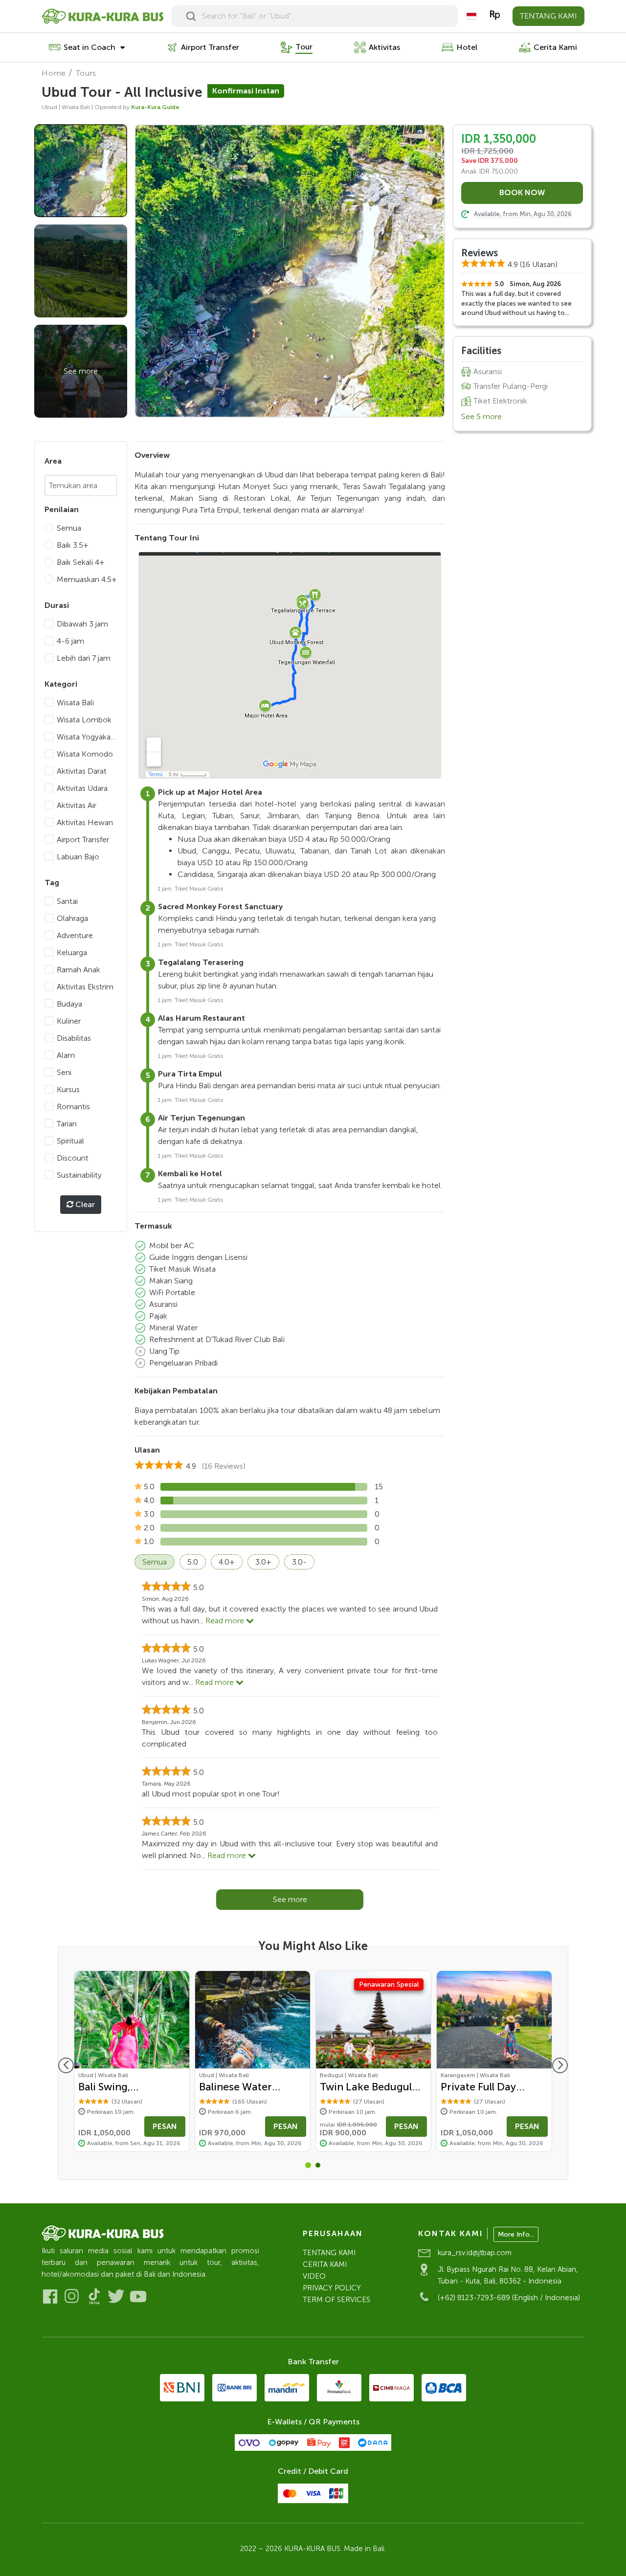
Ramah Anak (78, 970)
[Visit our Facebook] (50, 2296)
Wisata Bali (75, 703)
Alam (66, 1055)
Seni (64, 1072)
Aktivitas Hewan (85, 822)
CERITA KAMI (325, 2264)
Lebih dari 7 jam (84, 658)
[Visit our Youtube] (138, 2296)
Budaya (69, 1004)
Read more (226, 1621)
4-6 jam (70, 641)
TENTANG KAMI (548, 16)
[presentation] (66, 2065)
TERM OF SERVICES (336, 2300)
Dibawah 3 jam (82, 624)
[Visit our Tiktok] (94, 2296)
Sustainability (79, 1175)
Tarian (67, 1124)
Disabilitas (74, 1038)
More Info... (516, 2234)
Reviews (480, 253)
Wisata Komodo (85, 754)
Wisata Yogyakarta (87, 737)
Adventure (75, 935)
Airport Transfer (83, 840)
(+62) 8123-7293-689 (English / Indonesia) (509, 2298)
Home (54, 73)
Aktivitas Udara (82, 788)
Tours (86, 73)
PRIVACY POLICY (332, 2288)
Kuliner (69, 1021)
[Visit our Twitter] (116, 2296)
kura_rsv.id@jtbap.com (475, 2253)
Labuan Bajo (78, 857)
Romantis (73, 1107)
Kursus (68, 1089)
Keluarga (72, 952)
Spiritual (70, 1141)
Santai (67, 901)
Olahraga (72, 918)
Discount (73, 1158)
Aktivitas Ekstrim (85, 987)
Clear (84, 1204)
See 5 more (481, 416)
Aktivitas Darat (82, 771)
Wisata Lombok (84, 720)
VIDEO (314, 2276)
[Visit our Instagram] (72, 2296)
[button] (308, 2165)
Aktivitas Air (77, 805)
